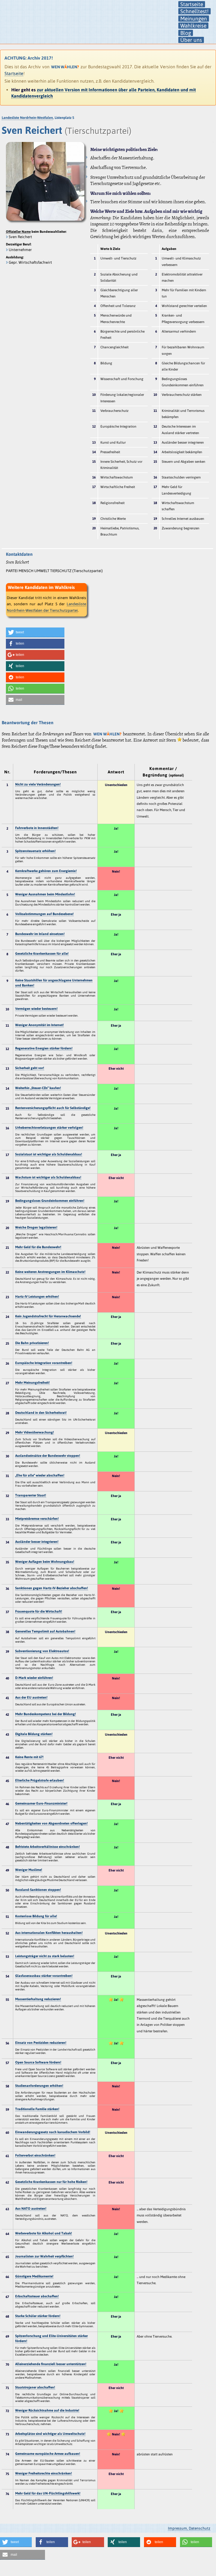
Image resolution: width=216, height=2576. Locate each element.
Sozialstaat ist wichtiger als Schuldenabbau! (49, 1154)
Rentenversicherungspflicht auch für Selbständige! (53, 1108)
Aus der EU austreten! (31, 1697)
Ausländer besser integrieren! (37, 1542)
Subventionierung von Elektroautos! (42, 1651)
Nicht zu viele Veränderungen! (38, 784)
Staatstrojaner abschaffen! (35, 2387)
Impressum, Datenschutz (189, 2528)
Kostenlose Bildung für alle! (36, 1916)
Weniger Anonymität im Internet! (40, 1025)
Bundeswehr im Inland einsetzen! (40, 934)
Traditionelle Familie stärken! (37, 2109)
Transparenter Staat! (31, 1495)
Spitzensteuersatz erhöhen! (35, 851)
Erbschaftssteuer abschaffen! (37, 2296)
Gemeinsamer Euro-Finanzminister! (41, 1803)
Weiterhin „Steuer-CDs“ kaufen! (38, 1088)
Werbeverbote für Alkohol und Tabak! (44, 2233)
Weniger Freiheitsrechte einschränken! (44, 2473)
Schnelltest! (194, 11)
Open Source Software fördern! (38, 2062)
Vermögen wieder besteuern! (36, 1009)
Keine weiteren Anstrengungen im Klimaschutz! (50, 1272)
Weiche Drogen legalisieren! (36, 1227)
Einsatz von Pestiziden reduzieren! (41, 2043)
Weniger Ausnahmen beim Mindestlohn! (45, 894)
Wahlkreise (193, 26)
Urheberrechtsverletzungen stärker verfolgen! (49, 1128)
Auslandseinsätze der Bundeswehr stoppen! (48, 1456)
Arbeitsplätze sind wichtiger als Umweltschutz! (50, 2434)
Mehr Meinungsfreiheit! (32, 1383)
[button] (35, 632)
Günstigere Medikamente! (34, 2276)
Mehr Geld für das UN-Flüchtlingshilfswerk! (48, 2493)
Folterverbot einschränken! (35, 2155)
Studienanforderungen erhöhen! (39, 2086)
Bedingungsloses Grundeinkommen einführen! (50, 1201)
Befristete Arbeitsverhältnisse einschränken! (48, 1847)
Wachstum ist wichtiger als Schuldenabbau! (48, 1177)
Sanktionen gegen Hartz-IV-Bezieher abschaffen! (52, 1588)
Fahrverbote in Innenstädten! (37, 828)
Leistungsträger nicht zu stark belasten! (45, 1956)
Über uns (191, 40)
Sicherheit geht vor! (30, 1068)
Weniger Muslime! (29, 1870)
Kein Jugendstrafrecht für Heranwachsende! (48, 1316)
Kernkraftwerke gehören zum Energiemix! (46, 871)
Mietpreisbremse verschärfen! (37, 1519)
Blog (186, 33)
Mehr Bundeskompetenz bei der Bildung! (46, 1714)
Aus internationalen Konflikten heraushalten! (49, 1933)
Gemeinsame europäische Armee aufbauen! (48, 2454)
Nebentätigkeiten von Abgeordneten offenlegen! (51, 1823)
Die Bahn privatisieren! (32, 1343)
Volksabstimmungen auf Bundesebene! (44, 914)
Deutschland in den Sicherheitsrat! (41, 1413)
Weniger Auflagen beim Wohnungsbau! (45, 1562)
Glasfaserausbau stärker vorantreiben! (44, 1976)
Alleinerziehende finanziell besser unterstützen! (51, 2364)
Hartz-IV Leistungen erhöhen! (37, 1297)
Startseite (192, 4)
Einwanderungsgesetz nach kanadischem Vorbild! (53, 2132)
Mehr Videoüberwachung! (35, 1432)
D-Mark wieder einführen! (34, 1678)
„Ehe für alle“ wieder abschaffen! (40, 1475)
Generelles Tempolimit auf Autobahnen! (45, 1631)
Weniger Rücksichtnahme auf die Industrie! (47, 2410)
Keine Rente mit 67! (29, 1757)
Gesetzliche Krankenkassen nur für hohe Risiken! (51, 2182)
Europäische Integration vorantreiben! (44, 1363)
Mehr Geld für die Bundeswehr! (38, 1247)
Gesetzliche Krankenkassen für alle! (42, 954)
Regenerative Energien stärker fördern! (44, 1048)
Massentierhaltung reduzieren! (38, 1999)
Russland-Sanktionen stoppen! (38, 1890)
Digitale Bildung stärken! (34, 1734)
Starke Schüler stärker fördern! (38, 2316)
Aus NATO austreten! (31, 2209)
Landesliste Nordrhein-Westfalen (27, 118)
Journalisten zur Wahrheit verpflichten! (44, 2256)
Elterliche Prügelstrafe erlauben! (40, 1780)
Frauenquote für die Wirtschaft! (39, 1611)
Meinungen (194, 19)
